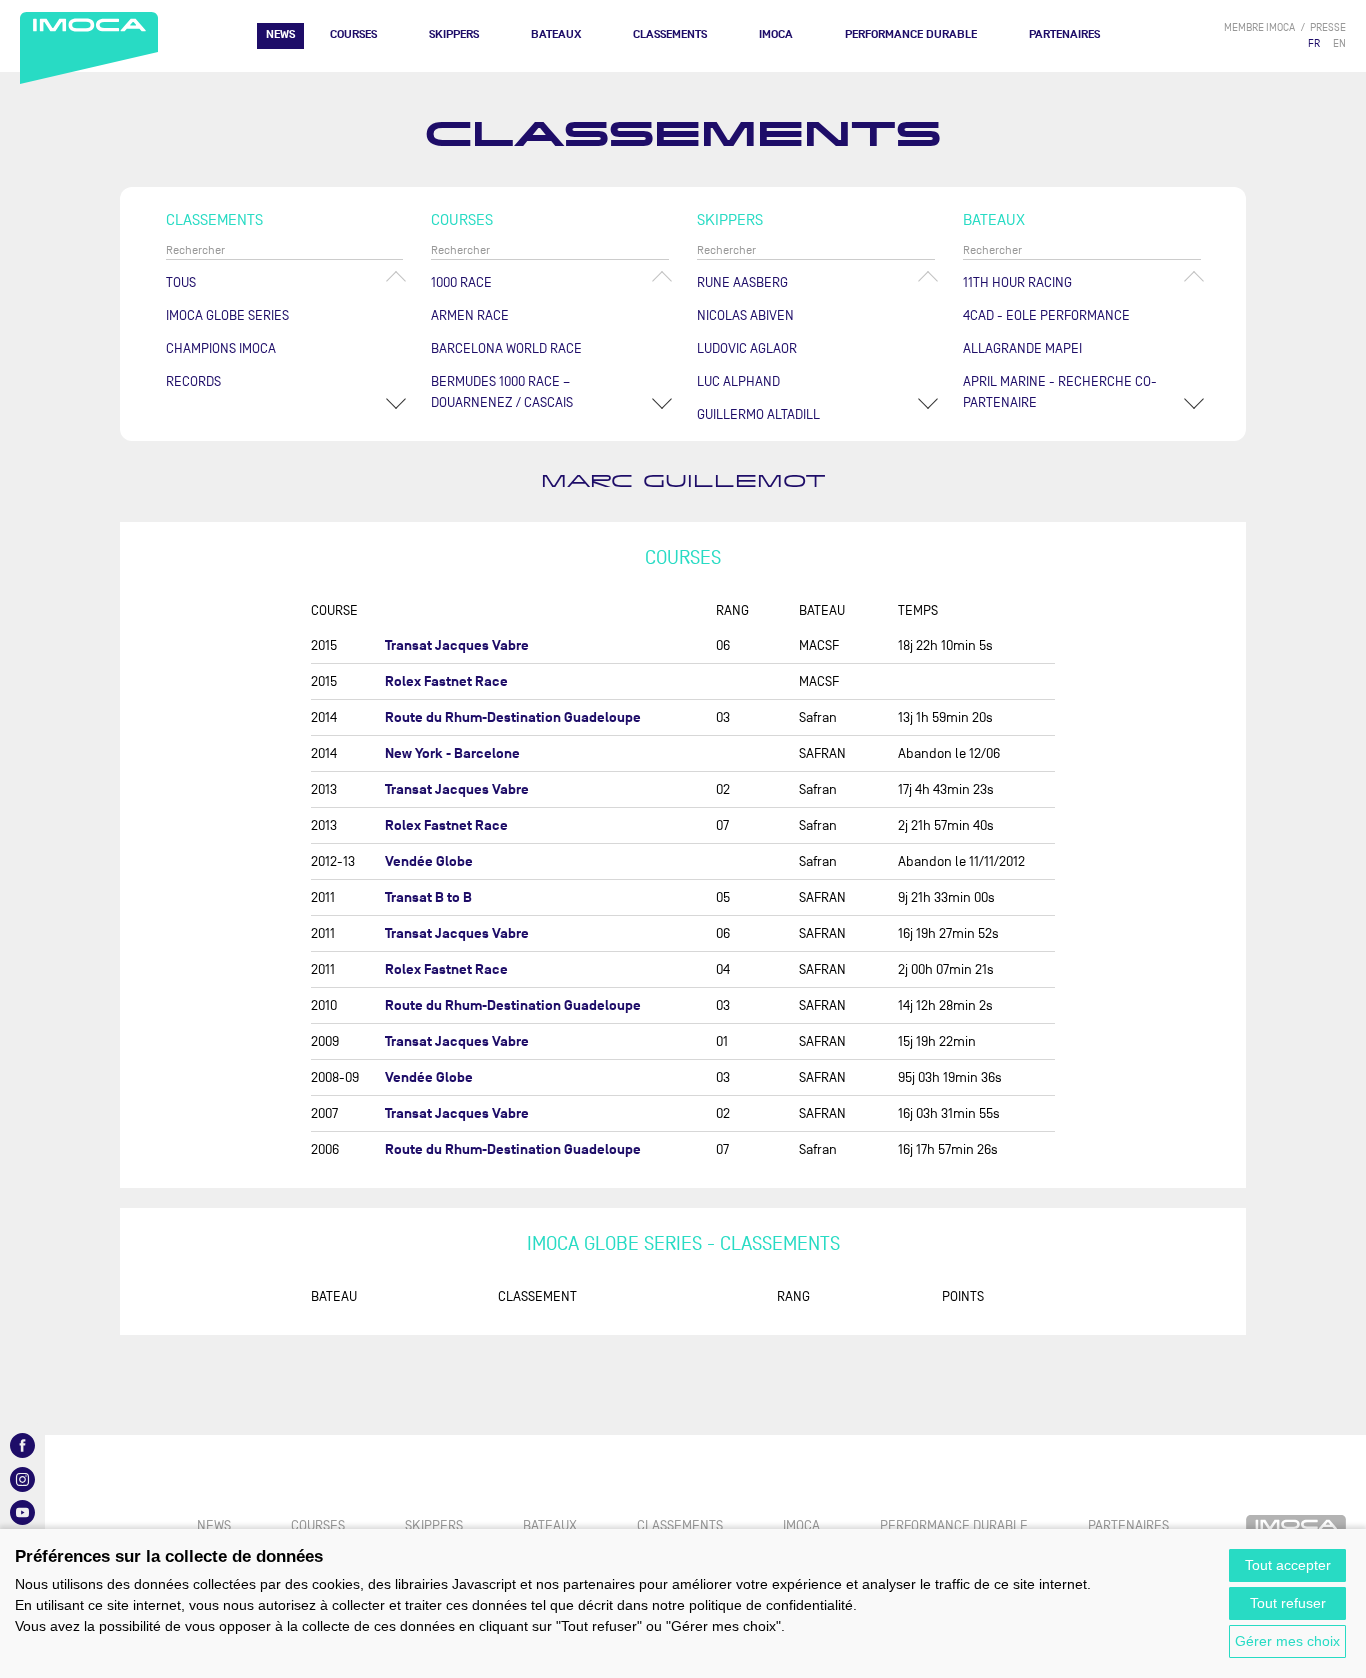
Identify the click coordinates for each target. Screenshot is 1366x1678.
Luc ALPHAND (738, 381)
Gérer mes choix (1287, 1641)
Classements (670, 34)
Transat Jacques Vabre (457, 645)
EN (1339, 43)
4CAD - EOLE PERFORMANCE (1046, 315)
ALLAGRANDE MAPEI (1022, 348)
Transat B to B (428, 897)
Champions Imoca (221, 348)
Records (193, 381)
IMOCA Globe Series (227, 315)
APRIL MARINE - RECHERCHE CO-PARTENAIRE (1060, 392)
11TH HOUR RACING (1017, 282)
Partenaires (1064, 34)
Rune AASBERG (742, 282)
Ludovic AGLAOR (747, 348)
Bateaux (556, 34)
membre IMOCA (1259, 27)
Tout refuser (1288, 1603)
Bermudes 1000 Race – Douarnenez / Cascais (502, 392)
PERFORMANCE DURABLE (911, 34)
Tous (181, 282)
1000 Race (461, 282)
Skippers (454, 34)
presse (1328, 27)
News (280, 34)
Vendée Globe (429, 861)
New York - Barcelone (452, 753)
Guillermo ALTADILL (758, 414)
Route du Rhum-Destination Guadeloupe (513, 717)
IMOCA (776, 34)
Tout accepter (1288, 1565)
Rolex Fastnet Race (446, 681)
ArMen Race (470, 315)
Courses (353, 34)
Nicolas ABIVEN (745, 315)
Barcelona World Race (506, 348)
